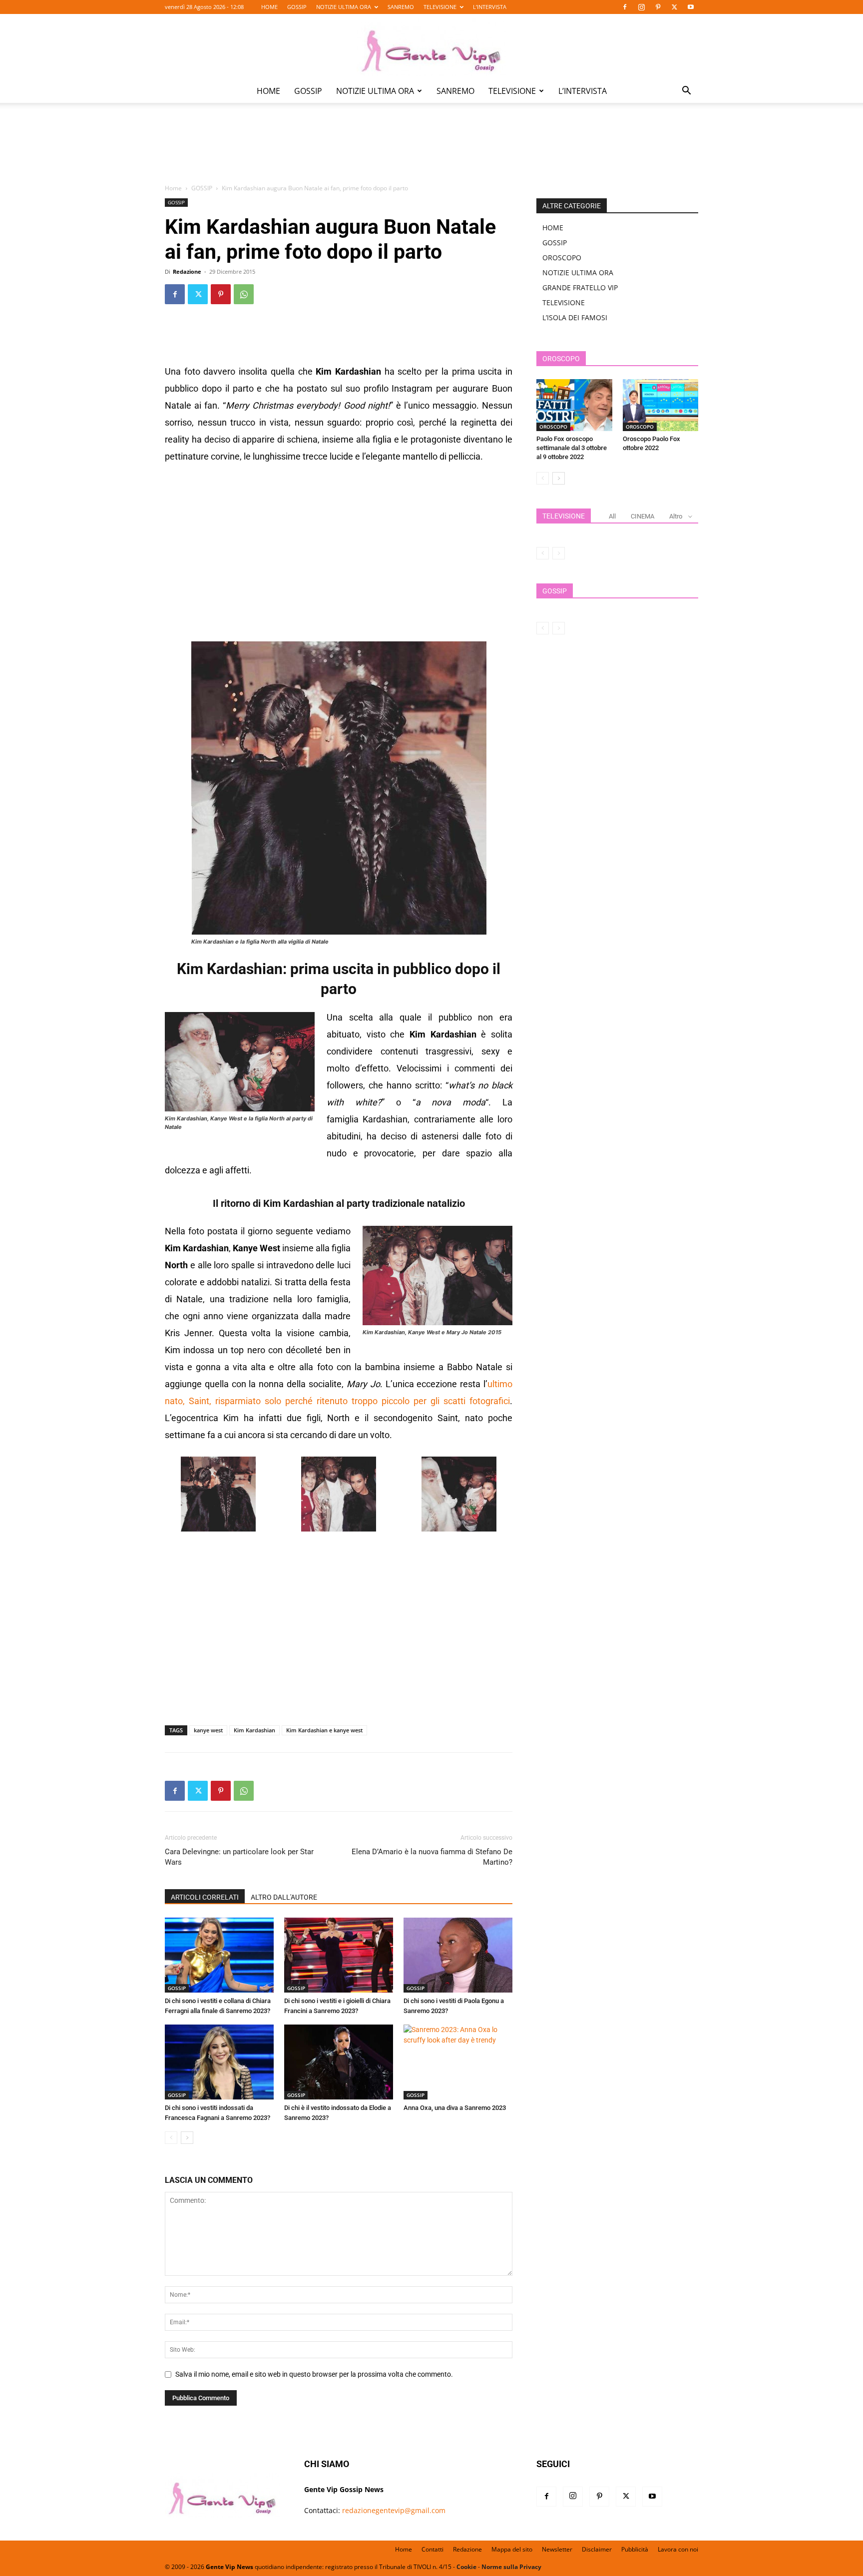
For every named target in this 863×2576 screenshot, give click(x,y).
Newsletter (557, 2549)
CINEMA (643, 516)
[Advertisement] (431, 150)
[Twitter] (674, 7)
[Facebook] (625, 7)
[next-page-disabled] (559, 553)
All (612, 516)
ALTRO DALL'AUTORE (284, 1897)
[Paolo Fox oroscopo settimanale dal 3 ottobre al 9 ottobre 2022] (574, 405)
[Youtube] (691, 7)
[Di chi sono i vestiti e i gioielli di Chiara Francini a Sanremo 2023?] (339, 1955)
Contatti (432, 2549)
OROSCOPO (562, 258)
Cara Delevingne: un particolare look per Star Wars (239, 1857)
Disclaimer (597, 2549)
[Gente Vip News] (431, 47)
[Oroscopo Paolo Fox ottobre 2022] (661, 405)
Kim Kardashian (254, 1730)
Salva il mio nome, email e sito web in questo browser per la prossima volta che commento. (314, 2374)
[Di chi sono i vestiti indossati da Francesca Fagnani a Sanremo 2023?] (219, 2062)
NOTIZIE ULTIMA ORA (344, 7)
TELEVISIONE (440, 7)
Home (173, 188)
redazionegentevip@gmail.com (394, 2510)
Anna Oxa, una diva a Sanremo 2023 (455, 2108)
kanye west (208, 1730)
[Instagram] (641, 7)
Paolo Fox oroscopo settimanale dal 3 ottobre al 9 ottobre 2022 (572, 448)
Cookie (466, 2567)
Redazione (187, 271)
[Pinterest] (658, 7)
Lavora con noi (678, 2549)
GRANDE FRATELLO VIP (580, 287)
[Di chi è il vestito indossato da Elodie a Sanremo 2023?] (339, 2062)
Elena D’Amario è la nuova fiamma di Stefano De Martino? (432, 1857)
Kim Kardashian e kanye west (324, 1730)
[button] (686, 92)
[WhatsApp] (244, 294)
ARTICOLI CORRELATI (205, 1897)
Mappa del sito (512, 2549)
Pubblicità (635, 2549)
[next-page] (187, 2138)
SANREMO (401, 7)
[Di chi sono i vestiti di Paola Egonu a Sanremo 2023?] (458, 1955)
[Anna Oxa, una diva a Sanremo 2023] (458, 2062)
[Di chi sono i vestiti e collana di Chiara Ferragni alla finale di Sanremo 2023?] (219, 1955)
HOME (269, 7)
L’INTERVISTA (490, 7)
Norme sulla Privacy (511, 2567)
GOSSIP (297, 7)
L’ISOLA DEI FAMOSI (575, 317)
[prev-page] (171, 2138)
